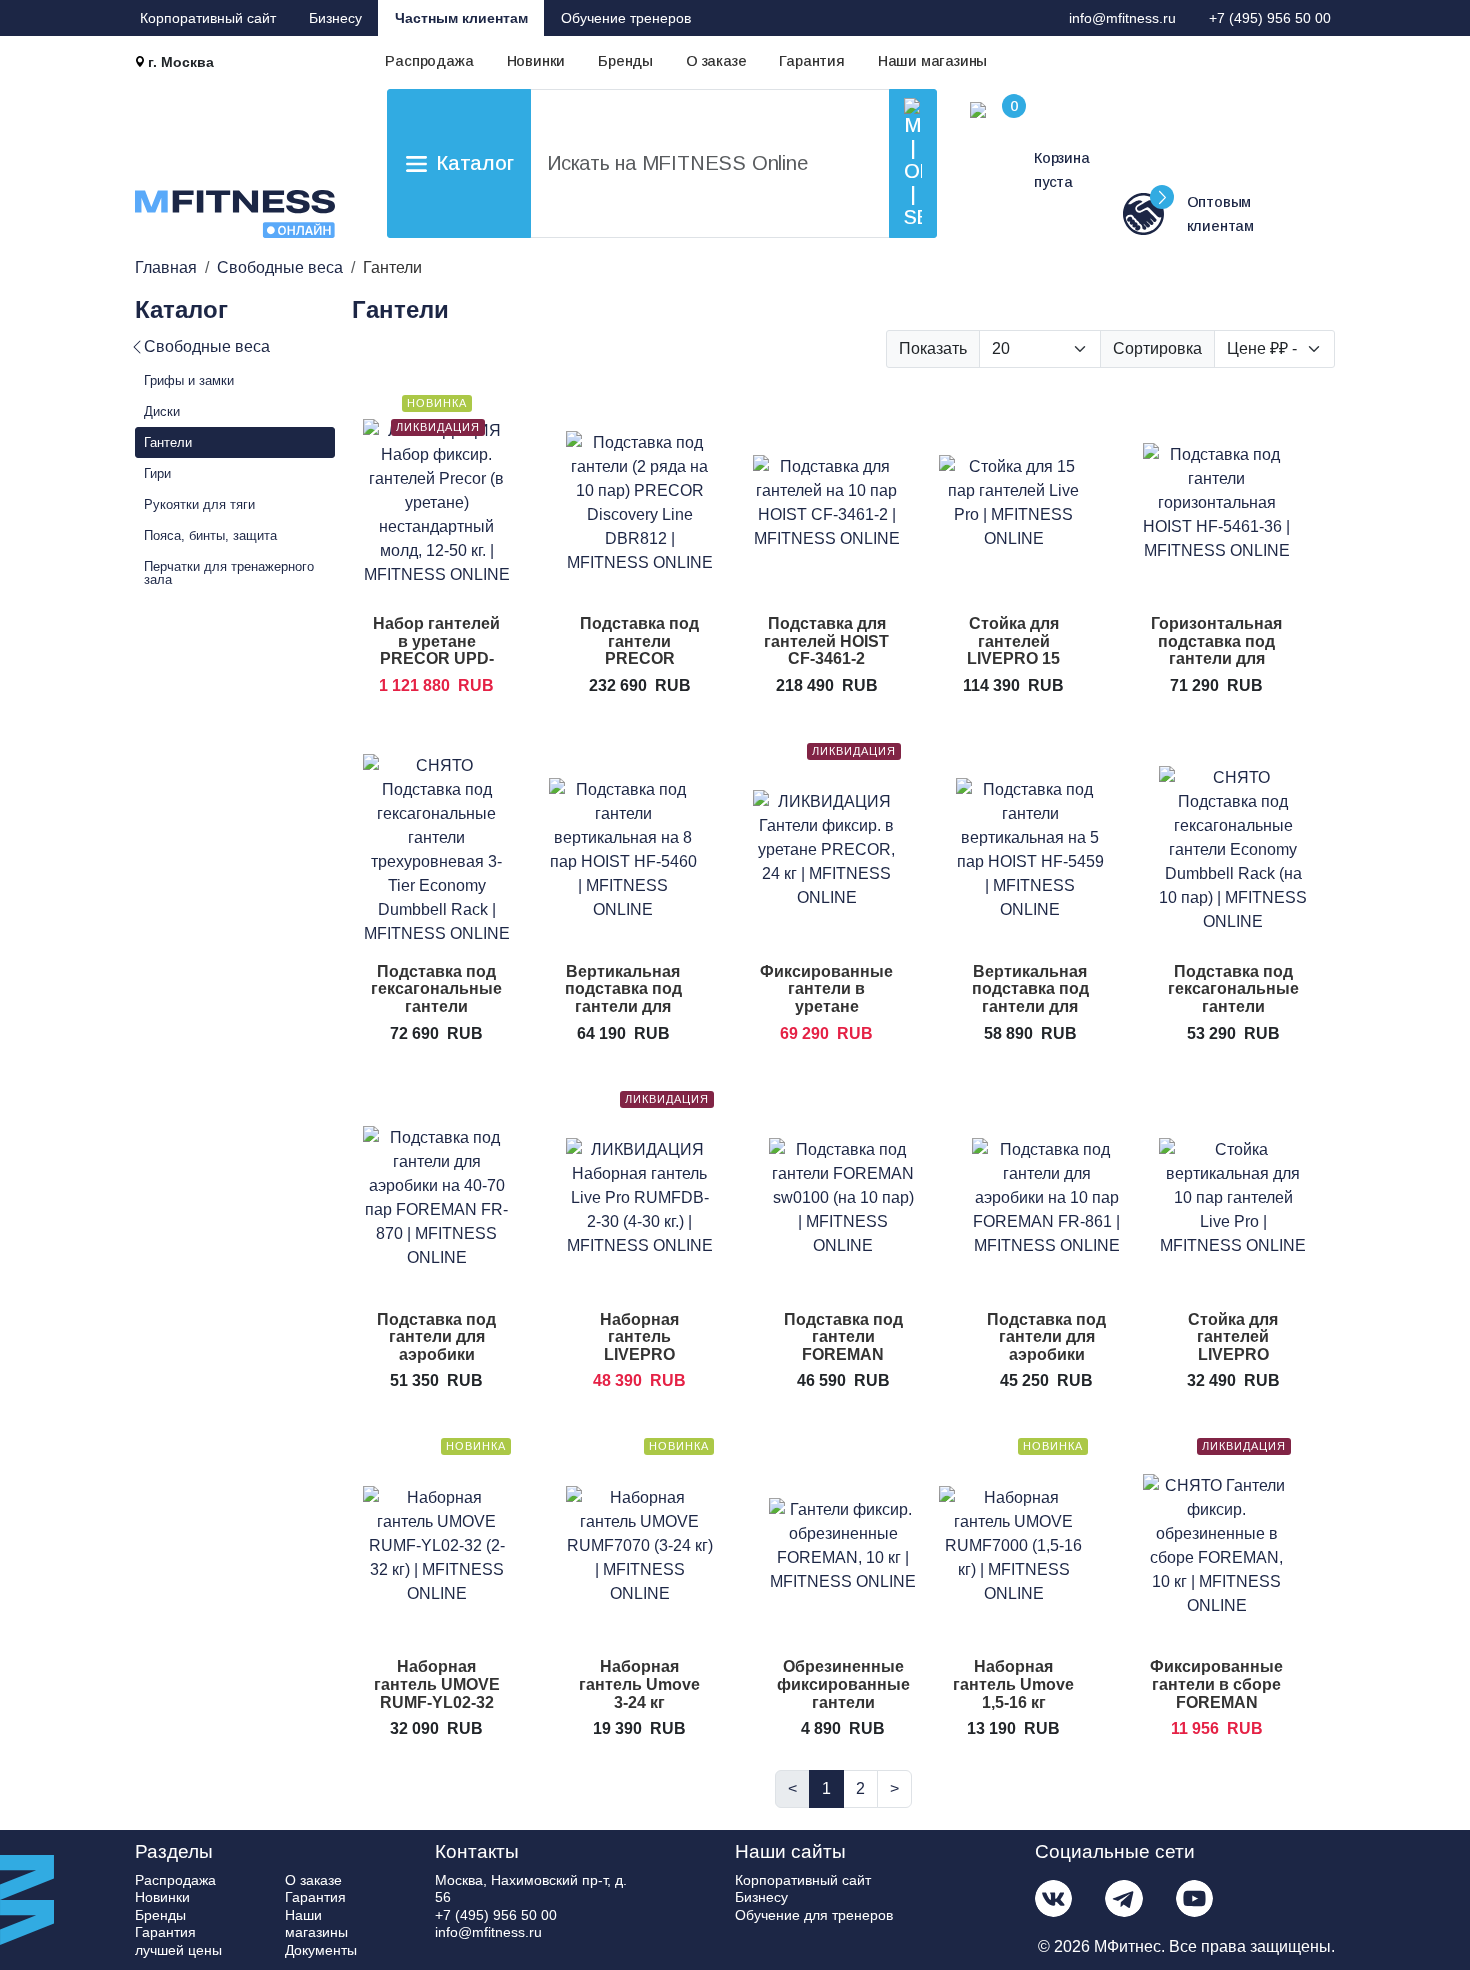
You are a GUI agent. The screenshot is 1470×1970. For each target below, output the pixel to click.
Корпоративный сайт (208, 18)
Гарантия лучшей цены (178, 1941)
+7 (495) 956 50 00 (1270, 18)
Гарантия (811, 61)
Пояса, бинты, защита (210, 535)
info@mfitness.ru (1122, 18)
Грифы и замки (189, 380)
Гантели (168, 442)
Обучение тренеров (626, 18)
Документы (321, 1950)
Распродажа (429, 61)
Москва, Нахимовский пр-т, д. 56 (531, 1889)
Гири (157, 473)
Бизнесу (335, 18)
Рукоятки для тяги (199, 504)
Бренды (625, 61)
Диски (162, 411)
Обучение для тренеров (814, 1915)
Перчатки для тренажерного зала (229, 573)
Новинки (536, 61)
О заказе (716, 61)
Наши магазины (932, 61)
